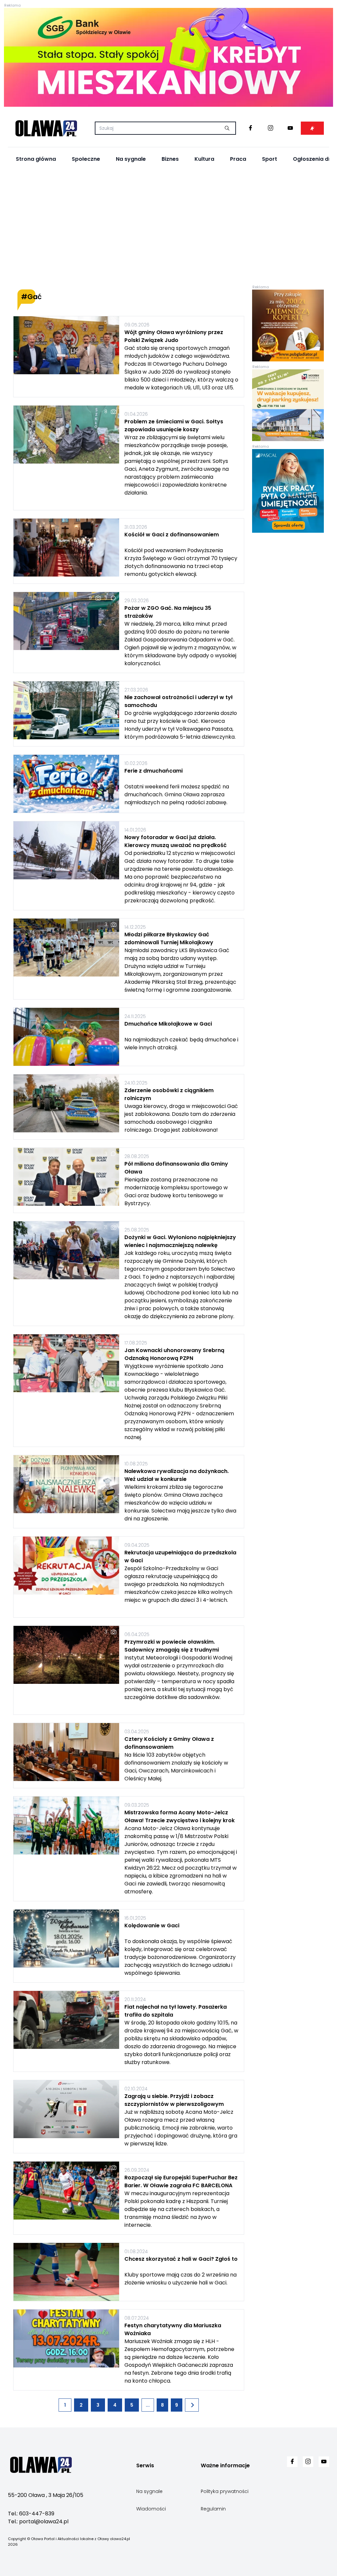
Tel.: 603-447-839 (31, 2514)
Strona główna (36, 159)
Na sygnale (131, 159)
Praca (238, 159)
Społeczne (86, 159)
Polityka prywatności (225, 2491)
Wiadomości (151, 2509)
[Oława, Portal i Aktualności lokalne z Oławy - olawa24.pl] (46, 128)
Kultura (204, 159)
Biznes (170, 159)
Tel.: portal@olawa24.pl (38, 2521)
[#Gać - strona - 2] (192, 2405)
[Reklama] (168, 57)
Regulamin (213, 2509)
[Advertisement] (168, 228)
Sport (270, 159)
